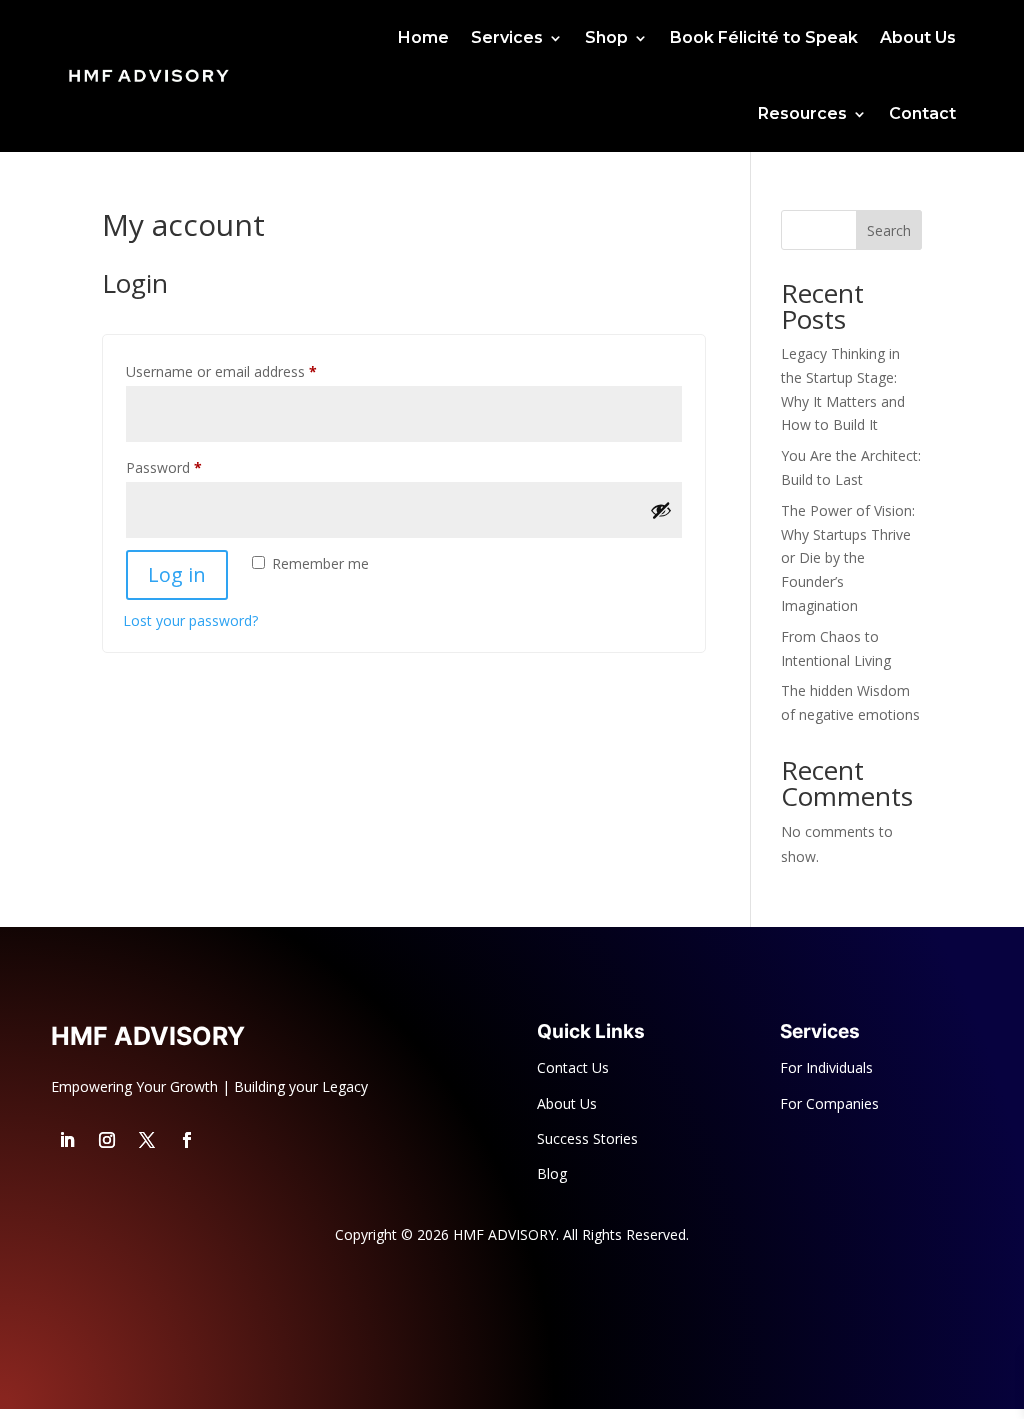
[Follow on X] (147, 1140)
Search (889, 230)
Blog (552, 1173)
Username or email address (249, 371)
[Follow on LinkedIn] (67, 1140)
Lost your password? (190, 620)
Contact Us (573, 1067)
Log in (177, 574)
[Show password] (661, 510)
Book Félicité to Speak (764, 37)
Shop (606, 37)
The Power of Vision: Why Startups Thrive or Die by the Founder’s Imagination (848, 558)
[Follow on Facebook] (187, 1140)
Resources (802, 113)
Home (423, 37)
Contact (922, 113)
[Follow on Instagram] (107, 1140)
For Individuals (826, 1067)
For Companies (829, 1103)
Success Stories (587, 1138)
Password (192, 467)
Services (507, 37)
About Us (918, 37)
